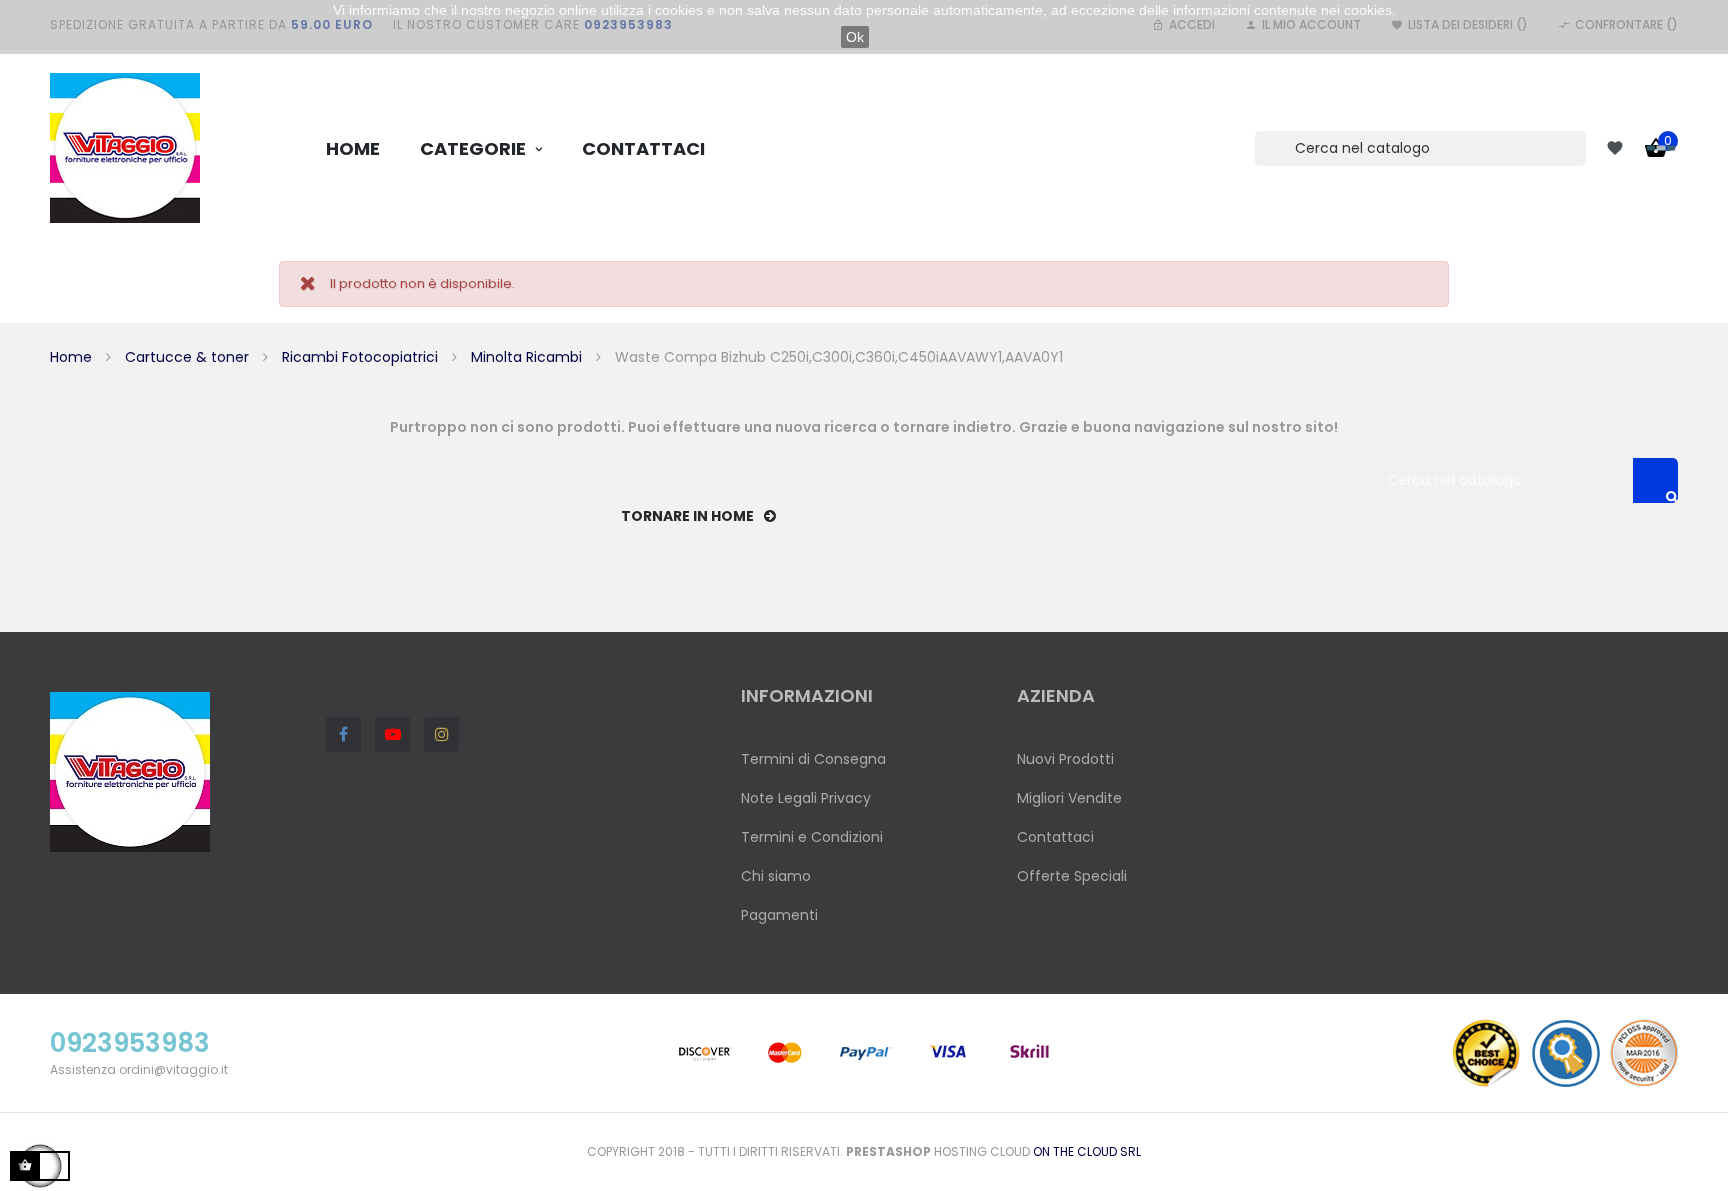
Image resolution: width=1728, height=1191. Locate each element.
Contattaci (1055, 837)
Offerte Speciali (1072, 876)
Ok (855, 37)
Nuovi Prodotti (1065, 759)
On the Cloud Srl (1087, 1151)
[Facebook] (343, 734)
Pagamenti (779, 915)
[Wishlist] (1615, 148)
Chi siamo (776, 876)
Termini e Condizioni (812, 837)
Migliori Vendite (1069, 798)
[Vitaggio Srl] (125, 148)
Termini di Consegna (813, 759)
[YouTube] (392, 734)
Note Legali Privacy (806, 798)
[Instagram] (441, 734)
